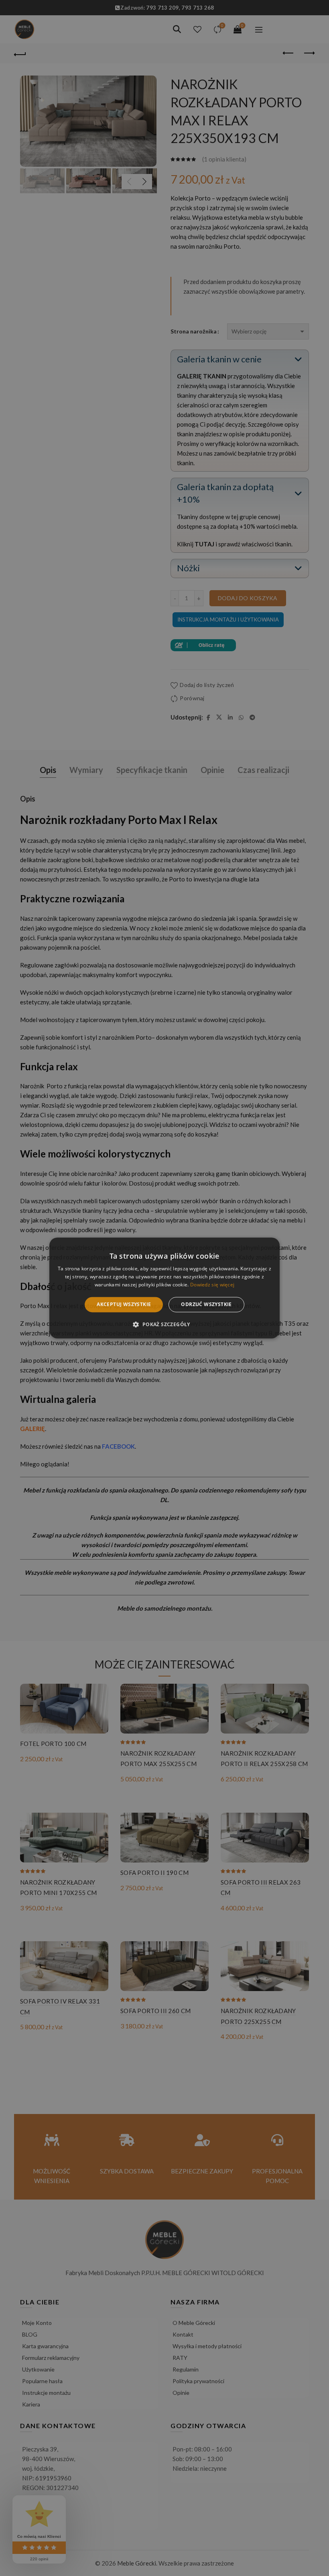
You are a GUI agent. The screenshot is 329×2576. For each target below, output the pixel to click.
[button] (164, 1325)
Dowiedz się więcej (212, 1285)
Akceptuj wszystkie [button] (124, 1304)
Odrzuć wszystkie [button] (206, 1304)
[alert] (164, 1288)
